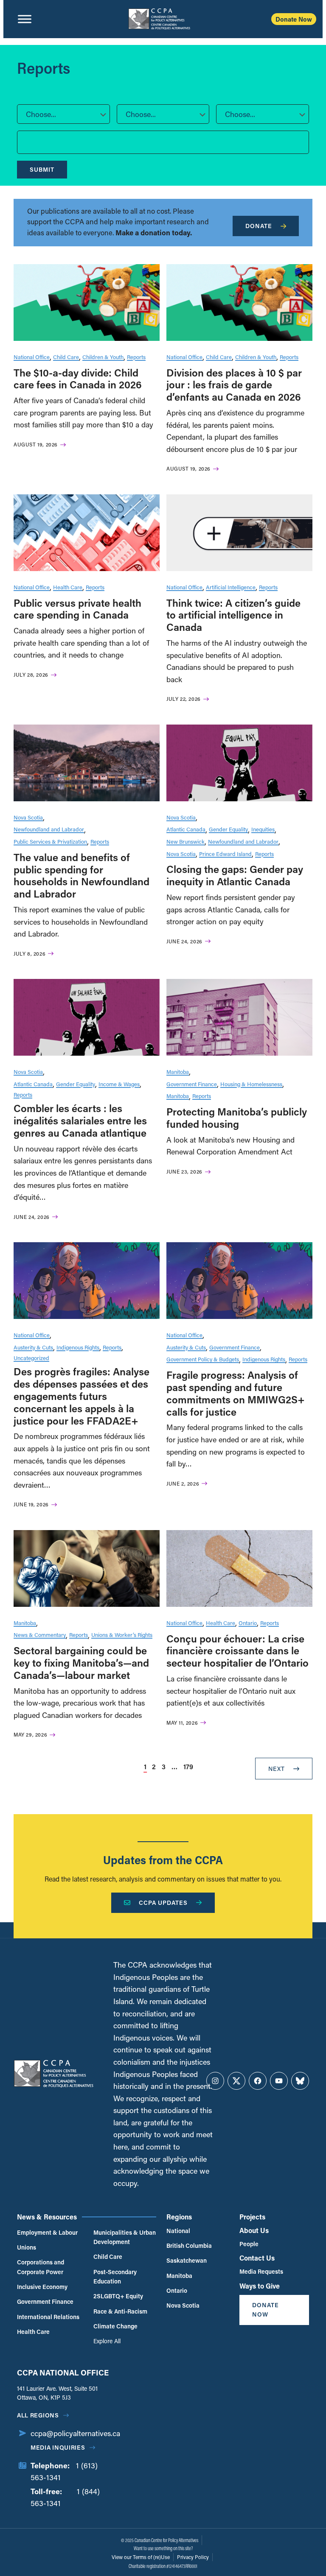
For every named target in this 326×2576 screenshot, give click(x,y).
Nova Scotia (28, 817)
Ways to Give (260, 2286)
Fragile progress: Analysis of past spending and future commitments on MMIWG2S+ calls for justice (236, 1393)
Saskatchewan (187, 2260)
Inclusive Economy (42, 2287)
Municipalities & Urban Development (125, 2237)
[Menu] (25, 19)
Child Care (66, 357)
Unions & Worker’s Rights (122, 1635)
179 (188, 1766)
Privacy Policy (193, 2557)
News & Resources (47, 2217)
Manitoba (178, 1072)
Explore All (107, 2341)
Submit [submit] (42, 169)
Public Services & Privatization (50, 841)
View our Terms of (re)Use (141, 2557)
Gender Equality (228, 829)
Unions (27, 2247)
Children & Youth (103, 357)
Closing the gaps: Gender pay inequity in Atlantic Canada (235, 875)
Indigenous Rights (78, 1347)
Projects (252, 2217)
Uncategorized (31, 1358)
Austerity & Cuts (33, 1347)
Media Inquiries (58, 2447)
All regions (38, 2415)
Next (277, 1769)
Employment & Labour (47, 2232)
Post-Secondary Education (115, 2276)
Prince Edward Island (225, 854)
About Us (254, 2230)
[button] (63, 114)
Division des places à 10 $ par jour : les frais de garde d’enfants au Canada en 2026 (234, 385)
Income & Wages (119, 1084)
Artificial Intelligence (231, 587)
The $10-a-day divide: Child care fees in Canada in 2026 (78, 379)
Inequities (263, 829)
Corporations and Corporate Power (41, 2267)
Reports (136, 357)
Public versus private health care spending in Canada (77, 609)
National (178, 2231)
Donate (259, 226)
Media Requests (261, 2271)
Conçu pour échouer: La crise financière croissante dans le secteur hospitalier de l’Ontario (237, 1651)
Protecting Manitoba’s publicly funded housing (237, 1118)
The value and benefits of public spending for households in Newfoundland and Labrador (81, 875)
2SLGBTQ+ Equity (118, 2296)
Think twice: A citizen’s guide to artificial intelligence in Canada (233, 615)
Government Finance (192, 1084)
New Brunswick (185, 841)
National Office (32, 357)
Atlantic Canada (186, 829)
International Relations (48, 2317)
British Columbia (189, 2246)
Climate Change (115, 2326)
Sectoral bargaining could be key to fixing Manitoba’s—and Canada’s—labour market (81, 1663)
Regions (179, 2217)
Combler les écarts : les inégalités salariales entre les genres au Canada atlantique (80, 1120)
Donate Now (294, 19)
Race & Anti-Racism (120, 2311)
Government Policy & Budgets (203, 1359)
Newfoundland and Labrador (49, 829)
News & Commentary (40, 1635)
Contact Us (257, 2258)
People (249, 2244)
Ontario (248, 1623)
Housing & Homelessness (251, 1084)
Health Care (68, 587)
